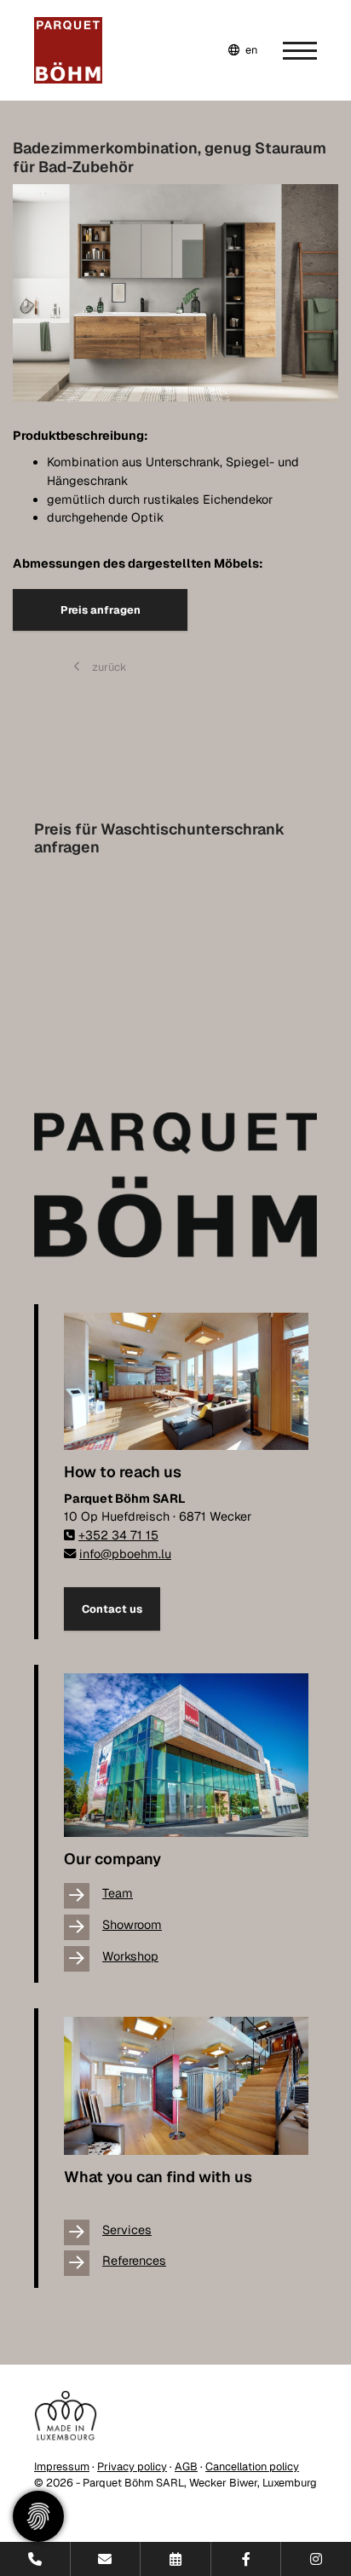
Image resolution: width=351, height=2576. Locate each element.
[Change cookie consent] (38, 2516)
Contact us (112, 1609)
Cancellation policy (252, 2466)
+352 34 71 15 (118, 1535)
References (134, 2261)
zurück (108, 667)
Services (127, 2230)
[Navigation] (287, 50)
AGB (186, 2466)
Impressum (62, 2466)
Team (118, 1893)
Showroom (132, 1925)
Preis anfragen (101, 610)
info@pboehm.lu (125, 1554)
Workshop (130, 1956)
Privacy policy (132, 2466)
